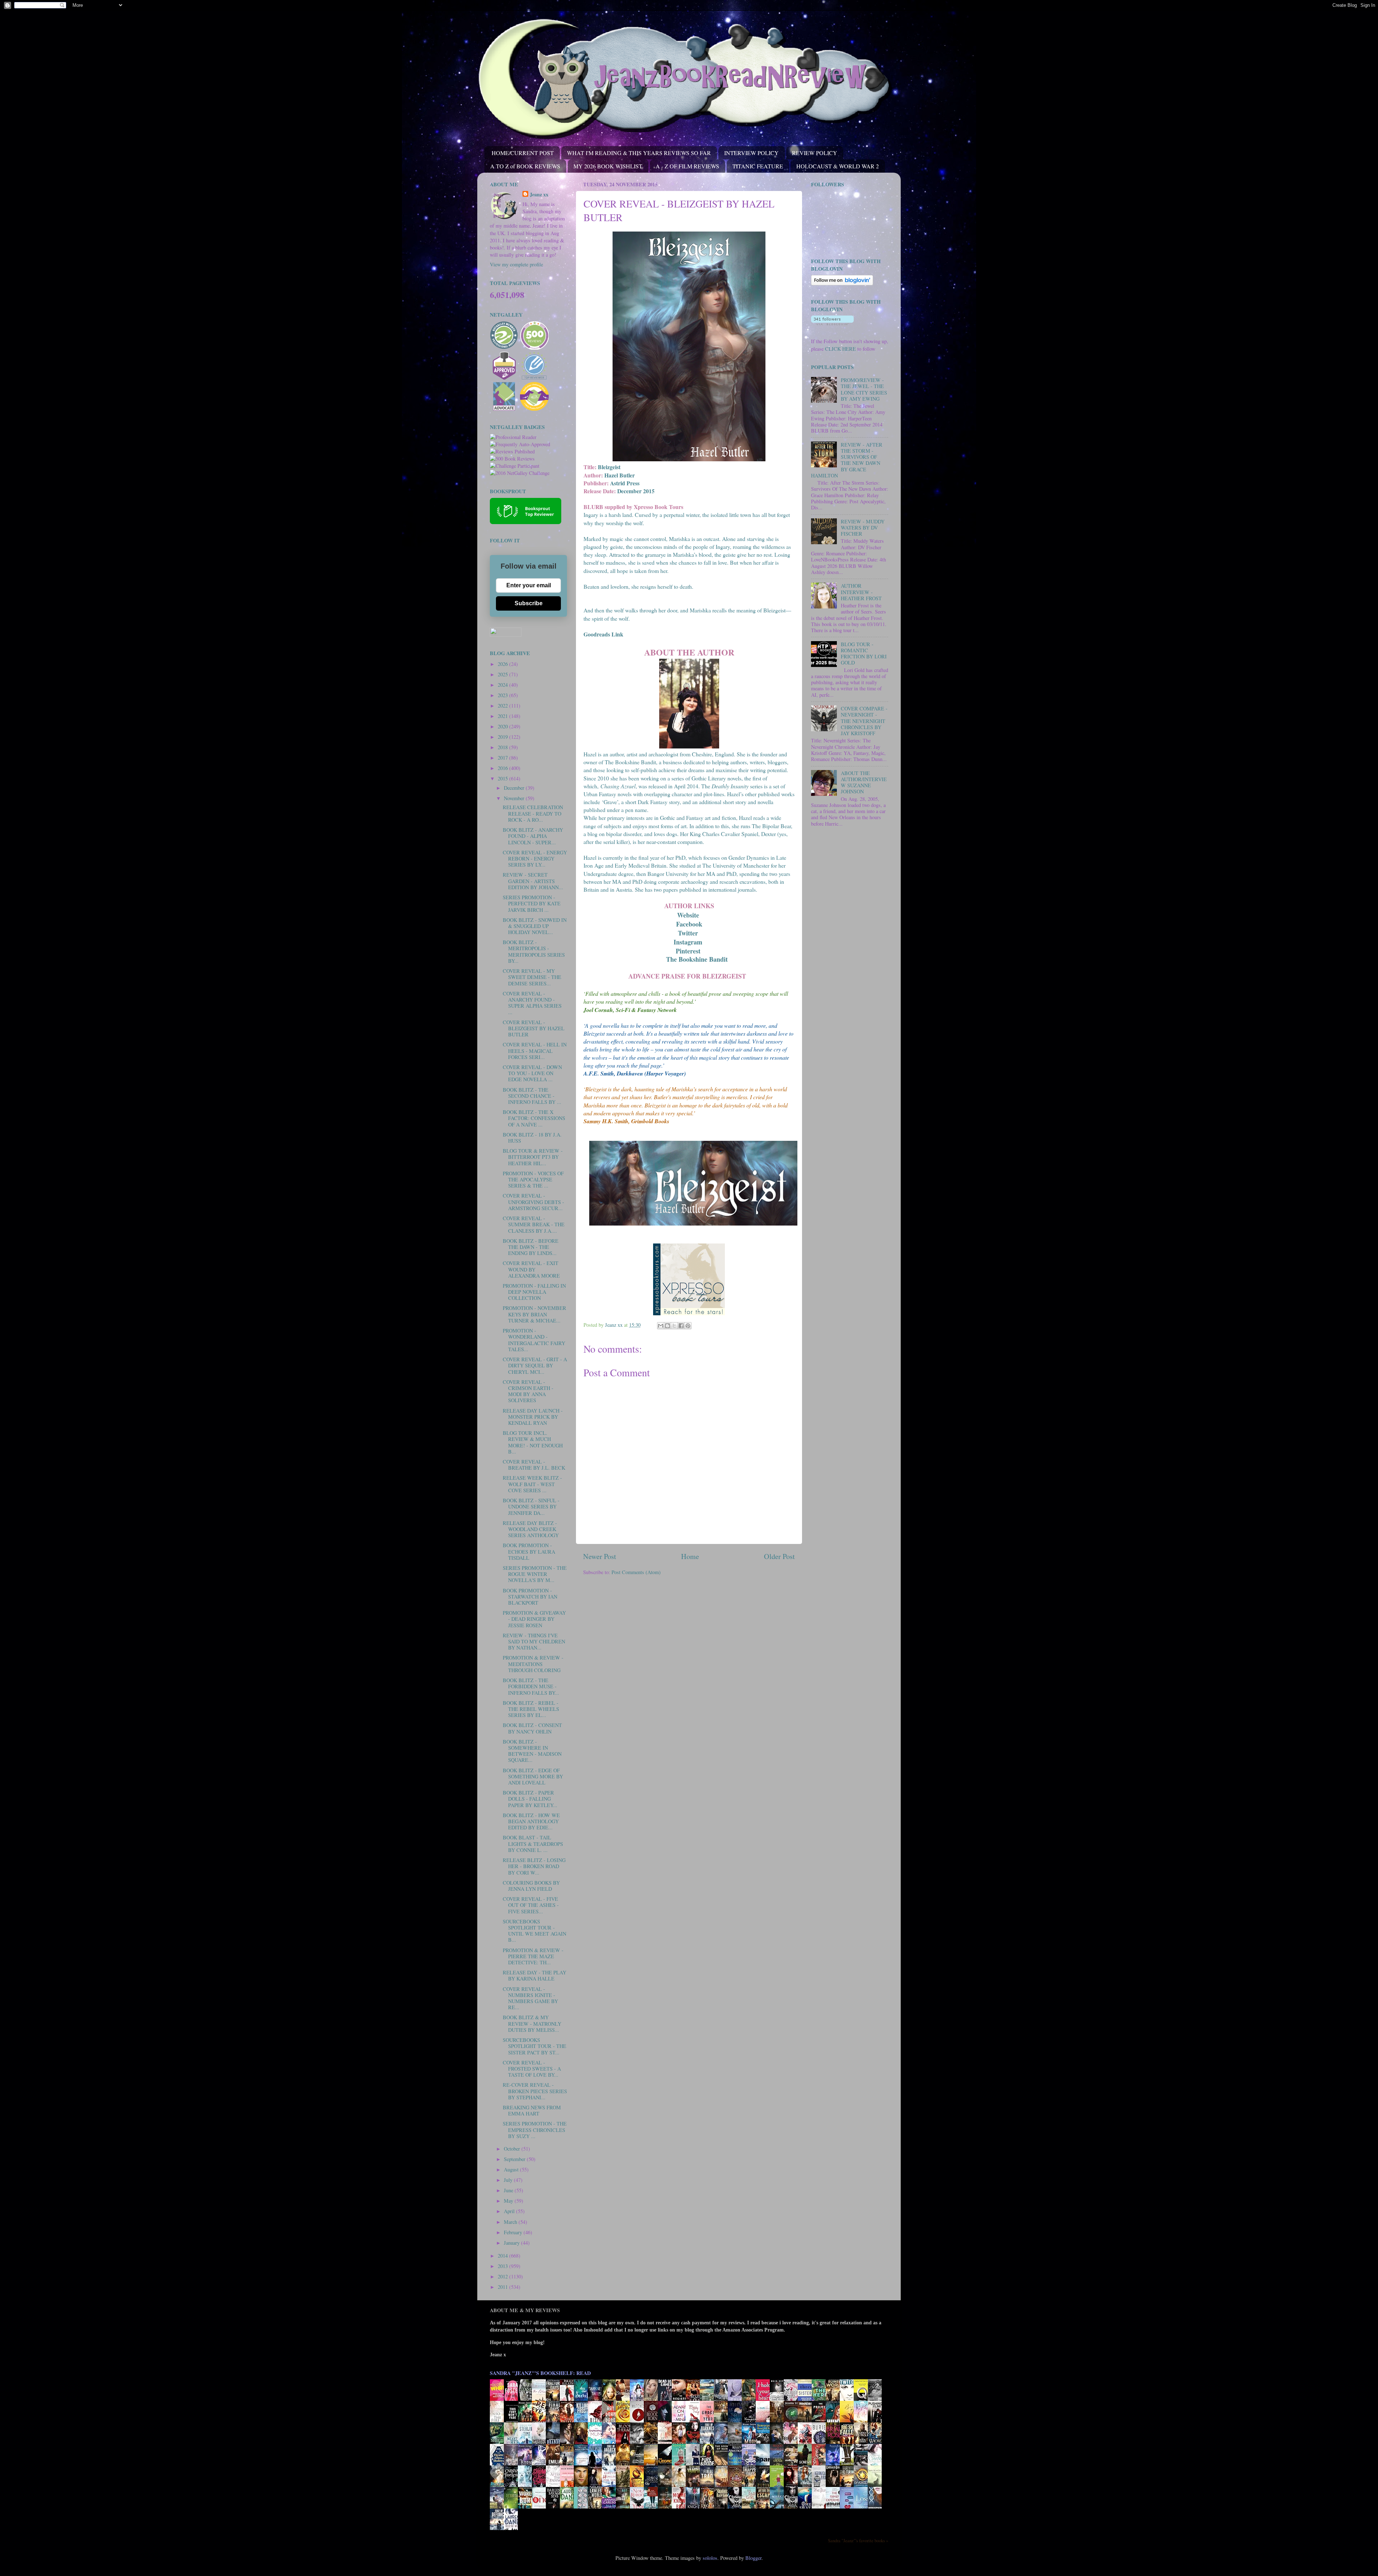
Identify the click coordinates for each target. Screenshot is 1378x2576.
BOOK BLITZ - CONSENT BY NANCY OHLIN (532, 1728)
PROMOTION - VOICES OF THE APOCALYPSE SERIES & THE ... (533, 1180)
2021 (503, 716)
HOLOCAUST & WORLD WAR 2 (838, 166)
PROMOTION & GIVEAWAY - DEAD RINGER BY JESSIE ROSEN (534, 1619)
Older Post (779, 1556)
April (510, 2211)
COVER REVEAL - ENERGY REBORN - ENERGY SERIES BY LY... (535, 859)
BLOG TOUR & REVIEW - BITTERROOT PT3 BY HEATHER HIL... (533, 1157)
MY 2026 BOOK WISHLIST (608, 166)
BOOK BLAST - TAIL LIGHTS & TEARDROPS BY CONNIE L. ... (533, 1844)
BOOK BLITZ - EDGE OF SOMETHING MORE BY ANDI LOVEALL (533, 1777)
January (512, 2243)
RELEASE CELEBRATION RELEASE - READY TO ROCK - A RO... (533, 813)
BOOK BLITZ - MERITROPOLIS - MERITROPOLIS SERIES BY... (534, 951)
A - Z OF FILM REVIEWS (687, 166)
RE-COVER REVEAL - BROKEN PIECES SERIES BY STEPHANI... (535, 2091)
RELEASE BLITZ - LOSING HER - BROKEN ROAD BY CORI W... (534, 1866)
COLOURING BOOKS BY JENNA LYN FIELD (531, 1886)
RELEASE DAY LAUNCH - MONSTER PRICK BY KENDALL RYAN (533, 1417)
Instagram (689, 942)
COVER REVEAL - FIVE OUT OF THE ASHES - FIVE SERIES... (531, 1905)
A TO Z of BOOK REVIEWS (525, 166)
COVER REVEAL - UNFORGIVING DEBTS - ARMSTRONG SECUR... (533, 1202)
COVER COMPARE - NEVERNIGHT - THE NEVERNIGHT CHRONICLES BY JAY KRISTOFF (864, 721)
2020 (503, 726)
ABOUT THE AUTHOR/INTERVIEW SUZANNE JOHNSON (864, 782)
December (515, 788)
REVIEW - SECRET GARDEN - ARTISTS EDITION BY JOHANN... (533, 881)
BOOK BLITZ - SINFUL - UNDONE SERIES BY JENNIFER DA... (531, 1507)
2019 (503, 737)
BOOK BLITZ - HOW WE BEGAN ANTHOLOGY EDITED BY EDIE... (531, 1821)
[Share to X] (674, 1326)
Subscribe (529, 603)
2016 (503, 768)
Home (690, 1556)
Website (688, 915)
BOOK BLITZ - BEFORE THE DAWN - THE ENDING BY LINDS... (531, 1247)
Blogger (753, 2558)
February (514, 2232)
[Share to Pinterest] (688, 1326)
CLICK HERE (840, 349)
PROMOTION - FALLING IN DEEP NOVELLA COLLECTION (534, 1292)
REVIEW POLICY (815, 153)
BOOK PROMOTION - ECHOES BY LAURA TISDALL (529, 1551)
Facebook (689, 924)
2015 (503, 778)
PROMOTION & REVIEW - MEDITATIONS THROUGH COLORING (533, 1664)
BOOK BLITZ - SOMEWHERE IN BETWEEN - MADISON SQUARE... (532, 1751)
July (509, 2180)
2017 (503, 758)
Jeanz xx (539, 195)
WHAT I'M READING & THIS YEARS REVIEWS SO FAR (639, 153)
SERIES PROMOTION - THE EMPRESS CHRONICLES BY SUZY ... (535, 2130)
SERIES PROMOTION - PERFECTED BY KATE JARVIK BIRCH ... (532, 904)
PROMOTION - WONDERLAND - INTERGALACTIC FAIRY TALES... (534, 1340)
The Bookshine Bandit (698, 959)
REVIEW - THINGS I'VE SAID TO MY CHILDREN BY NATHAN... (534, 1642)
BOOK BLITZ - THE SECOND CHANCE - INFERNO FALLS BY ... (532, 1096)
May (509, 2201)
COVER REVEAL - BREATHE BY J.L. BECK (534, 1465)
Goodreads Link (603, 634)
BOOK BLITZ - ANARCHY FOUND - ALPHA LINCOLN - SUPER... (533, 836)
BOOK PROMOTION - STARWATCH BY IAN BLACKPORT (530, 1597)
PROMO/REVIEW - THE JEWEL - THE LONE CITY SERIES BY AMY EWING (864, 389)
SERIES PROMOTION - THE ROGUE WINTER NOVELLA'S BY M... (535, 1574)
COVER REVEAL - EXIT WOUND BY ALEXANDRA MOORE (531, 1269)
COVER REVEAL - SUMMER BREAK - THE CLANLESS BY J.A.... (534, 1224)
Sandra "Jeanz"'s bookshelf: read (540, 2373)
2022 (503, 706)
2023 (503, 695)
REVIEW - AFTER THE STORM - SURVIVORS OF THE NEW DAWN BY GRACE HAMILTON (847, 460)
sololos (710, 2558)
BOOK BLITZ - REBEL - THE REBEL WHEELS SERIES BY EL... (531, 1709)
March (511, 2222)
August (512, 2169)
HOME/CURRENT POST (523, 153)
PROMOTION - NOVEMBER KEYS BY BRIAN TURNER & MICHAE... (535, 1314)
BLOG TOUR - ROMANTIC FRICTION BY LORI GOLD (864, 654)
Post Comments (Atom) (636, 1572)
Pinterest (689, 951)
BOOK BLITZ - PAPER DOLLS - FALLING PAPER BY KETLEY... (530, 1799)
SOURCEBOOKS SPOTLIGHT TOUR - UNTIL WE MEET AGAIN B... (535, 1931)
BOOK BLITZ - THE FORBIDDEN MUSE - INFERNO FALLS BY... (531, 1686)
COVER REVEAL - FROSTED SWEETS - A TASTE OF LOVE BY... (532, 2069)
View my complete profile (516, 264)
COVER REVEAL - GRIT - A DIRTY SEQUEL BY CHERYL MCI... (535, 1366)
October (513, 2149)
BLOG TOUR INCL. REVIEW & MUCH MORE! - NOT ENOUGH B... (533, 1442)
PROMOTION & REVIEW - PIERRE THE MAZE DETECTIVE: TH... (533, 1956)
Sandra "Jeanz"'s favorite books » (858, 2540)
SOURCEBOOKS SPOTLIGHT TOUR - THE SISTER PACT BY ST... (535, 2046)
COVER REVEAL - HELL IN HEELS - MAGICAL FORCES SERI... (535, 1051)
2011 (503, 2287)
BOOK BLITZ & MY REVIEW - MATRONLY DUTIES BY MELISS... (532, 2024)
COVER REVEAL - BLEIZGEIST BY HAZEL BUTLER (534, 1028)
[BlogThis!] (667, 1326)
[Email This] (661, 1326)
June (509, 2190)
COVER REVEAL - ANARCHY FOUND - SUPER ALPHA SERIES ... (532, 1003)
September (515, 2159)
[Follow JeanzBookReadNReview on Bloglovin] (842, 283)
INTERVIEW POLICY (751, 153)
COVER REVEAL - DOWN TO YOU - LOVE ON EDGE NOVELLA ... (532, 1073)
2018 (503, 747)
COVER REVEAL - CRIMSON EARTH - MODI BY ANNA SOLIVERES (528, 1391)
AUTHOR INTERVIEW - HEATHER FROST (861, 592)
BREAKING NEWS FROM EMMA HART (532, 2110)
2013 (503, 2266)
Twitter (689, 933)
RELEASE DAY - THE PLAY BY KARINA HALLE (535, 1975)
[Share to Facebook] (681, 1326)
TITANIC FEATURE (758, 166)
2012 (503, 2276)
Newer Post (600, 1556)
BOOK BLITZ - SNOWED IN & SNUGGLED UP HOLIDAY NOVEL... (535, 926)
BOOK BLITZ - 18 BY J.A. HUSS (532, 1138)
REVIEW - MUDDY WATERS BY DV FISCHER (863, 528)
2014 (503, 2256)
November (515, 798)
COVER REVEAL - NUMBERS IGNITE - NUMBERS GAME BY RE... (530, 1998)
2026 (503, 664)
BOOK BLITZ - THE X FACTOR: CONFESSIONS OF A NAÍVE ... (534, 1118)
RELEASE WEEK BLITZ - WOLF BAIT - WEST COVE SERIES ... (532, 1484)
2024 (503, 685)
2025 (503, 674)
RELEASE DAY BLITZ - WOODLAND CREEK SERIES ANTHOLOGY (531, 1529)
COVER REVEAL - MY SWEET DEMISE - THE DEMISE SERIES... (532, 977)
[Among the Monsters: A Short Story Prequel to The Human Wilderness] (877, 2486)
